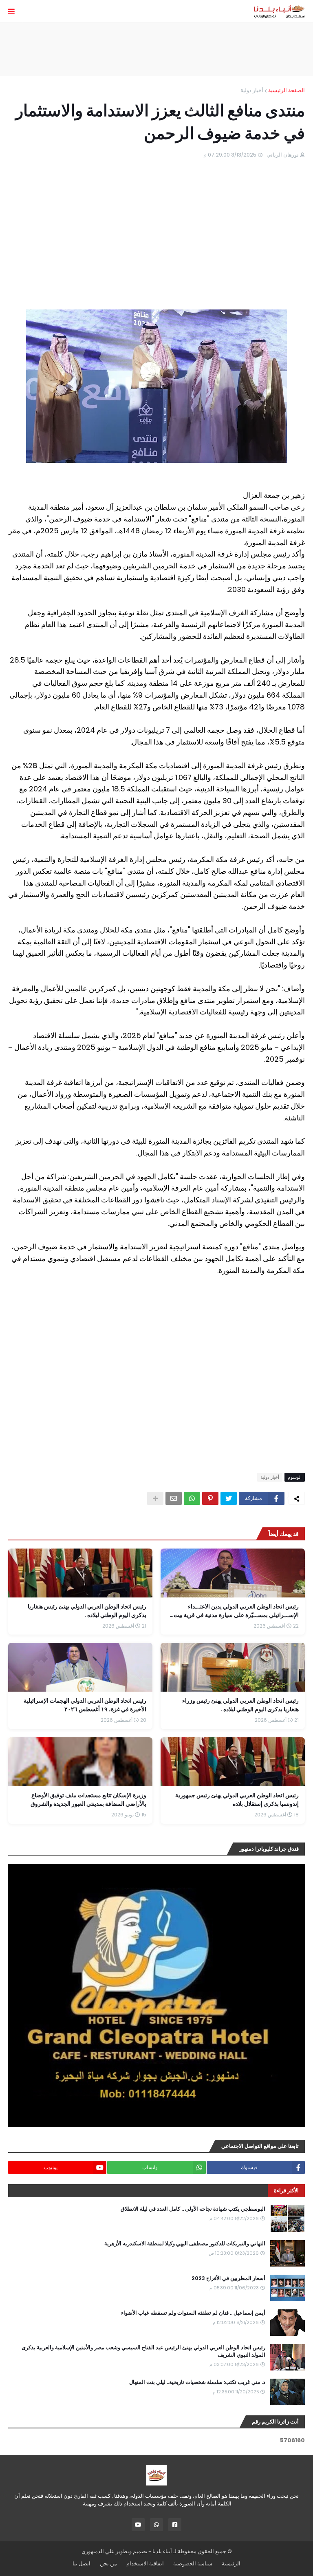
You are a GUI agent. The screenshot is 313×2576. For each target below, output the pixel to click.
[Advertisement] (156, 49)
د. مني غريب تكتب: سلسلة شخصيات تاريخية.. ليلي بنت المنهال (197, 2382)
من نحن (108, 2564)
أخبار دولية (252, 90)
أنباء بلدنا (162, 2551)
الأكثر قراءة (286, 2190)
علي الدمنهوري (98, 2551)
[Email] (174, 1498)
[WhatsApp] (192, 1498)
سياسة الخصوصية (193, 2564)
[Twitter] (229, 1498)
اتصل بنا (82, 2564)
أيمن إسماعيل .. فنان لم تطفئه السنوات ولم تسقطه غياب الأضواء (193, 2313)
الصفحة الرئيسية (287, 90)
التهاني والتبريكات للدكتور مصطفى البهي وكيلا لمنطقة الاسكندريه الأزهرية (185, 2244)
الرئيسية (231, 2564)
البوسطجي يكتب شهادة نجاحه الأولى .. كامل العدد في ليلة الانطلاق (193, 2209)
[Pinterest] (210, 1498)
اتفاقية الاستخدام (145, 2564)
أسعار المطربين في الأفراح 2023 (228, 2278)
